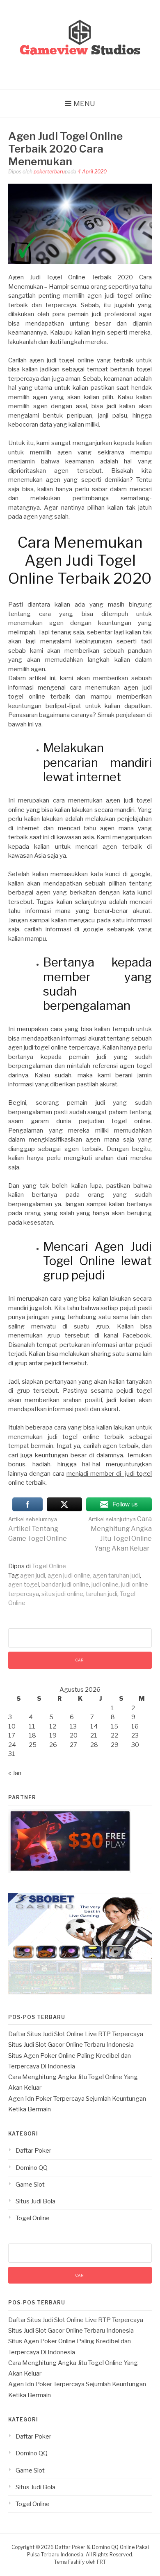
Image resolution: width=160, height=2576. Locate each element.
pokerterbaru (49, 172)
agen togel (24, 1585)
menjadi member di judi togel (109, 1474)
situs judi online (62, 1594)
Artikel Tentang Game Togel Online (38, 1529)
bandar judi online (65, 1585)
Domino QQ (32, 2168)
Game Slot (30, 2185)
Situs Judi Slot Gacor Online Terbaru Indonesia (71, 2045)
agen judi (33, 1576)
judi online (105, 1585)
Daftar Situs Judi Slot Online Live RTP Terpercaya (76, 2034)
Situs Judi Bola (35, 2201)
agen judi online (69, 1576)
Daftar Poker (33, 2151)
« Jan (15, 1773)
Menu (84, 103)
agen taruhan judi (116, 1576)
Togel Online (49, 1566)
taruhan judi (102, 1594)
